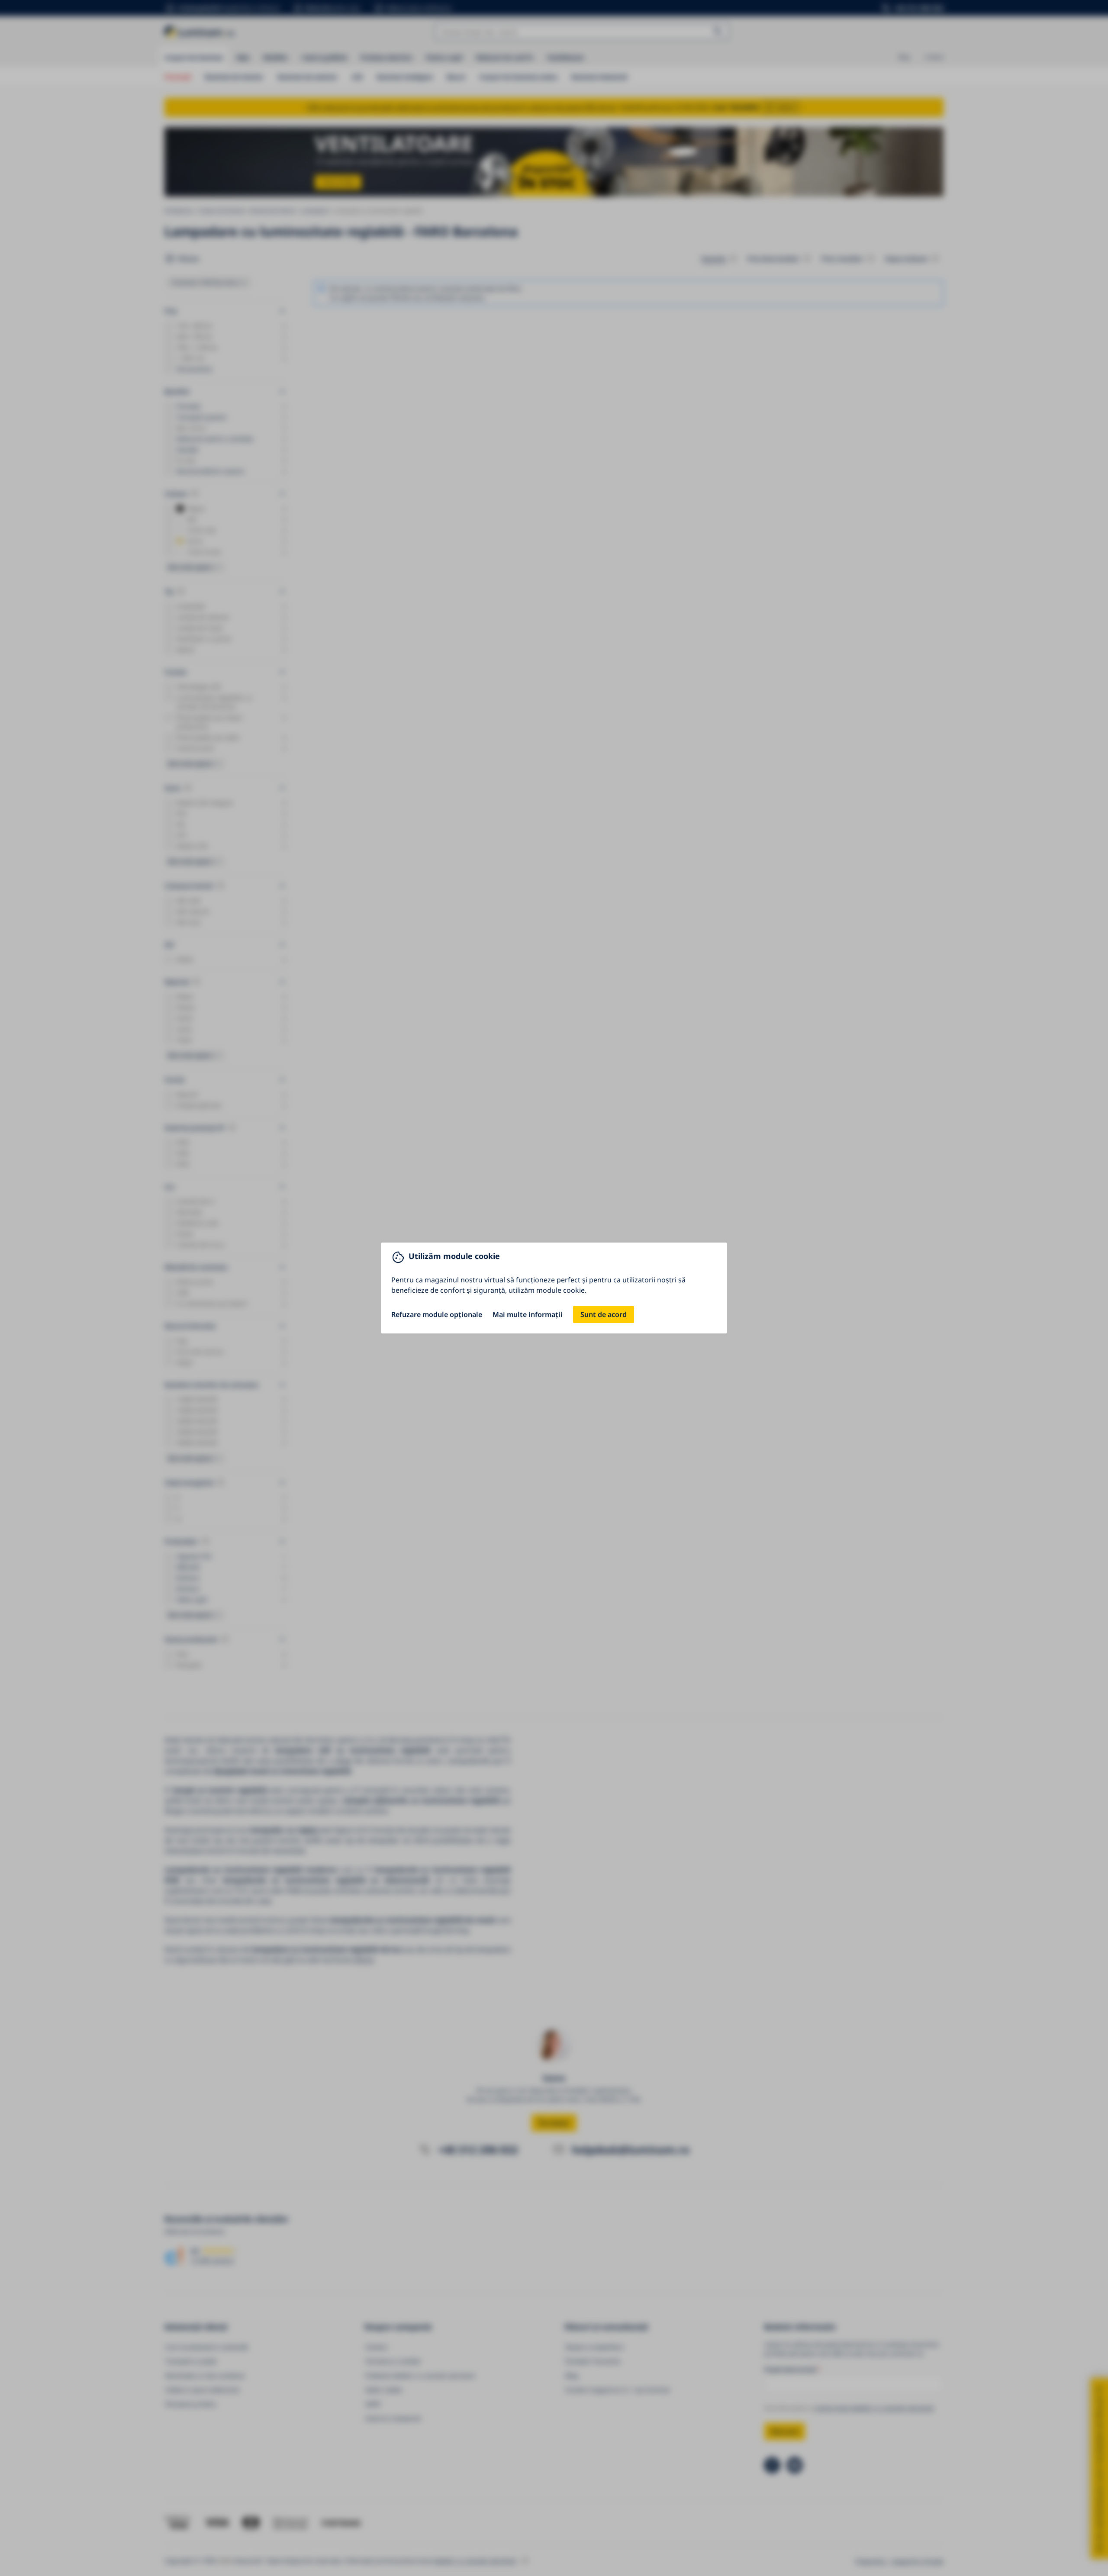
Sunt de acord (604, 1314)
